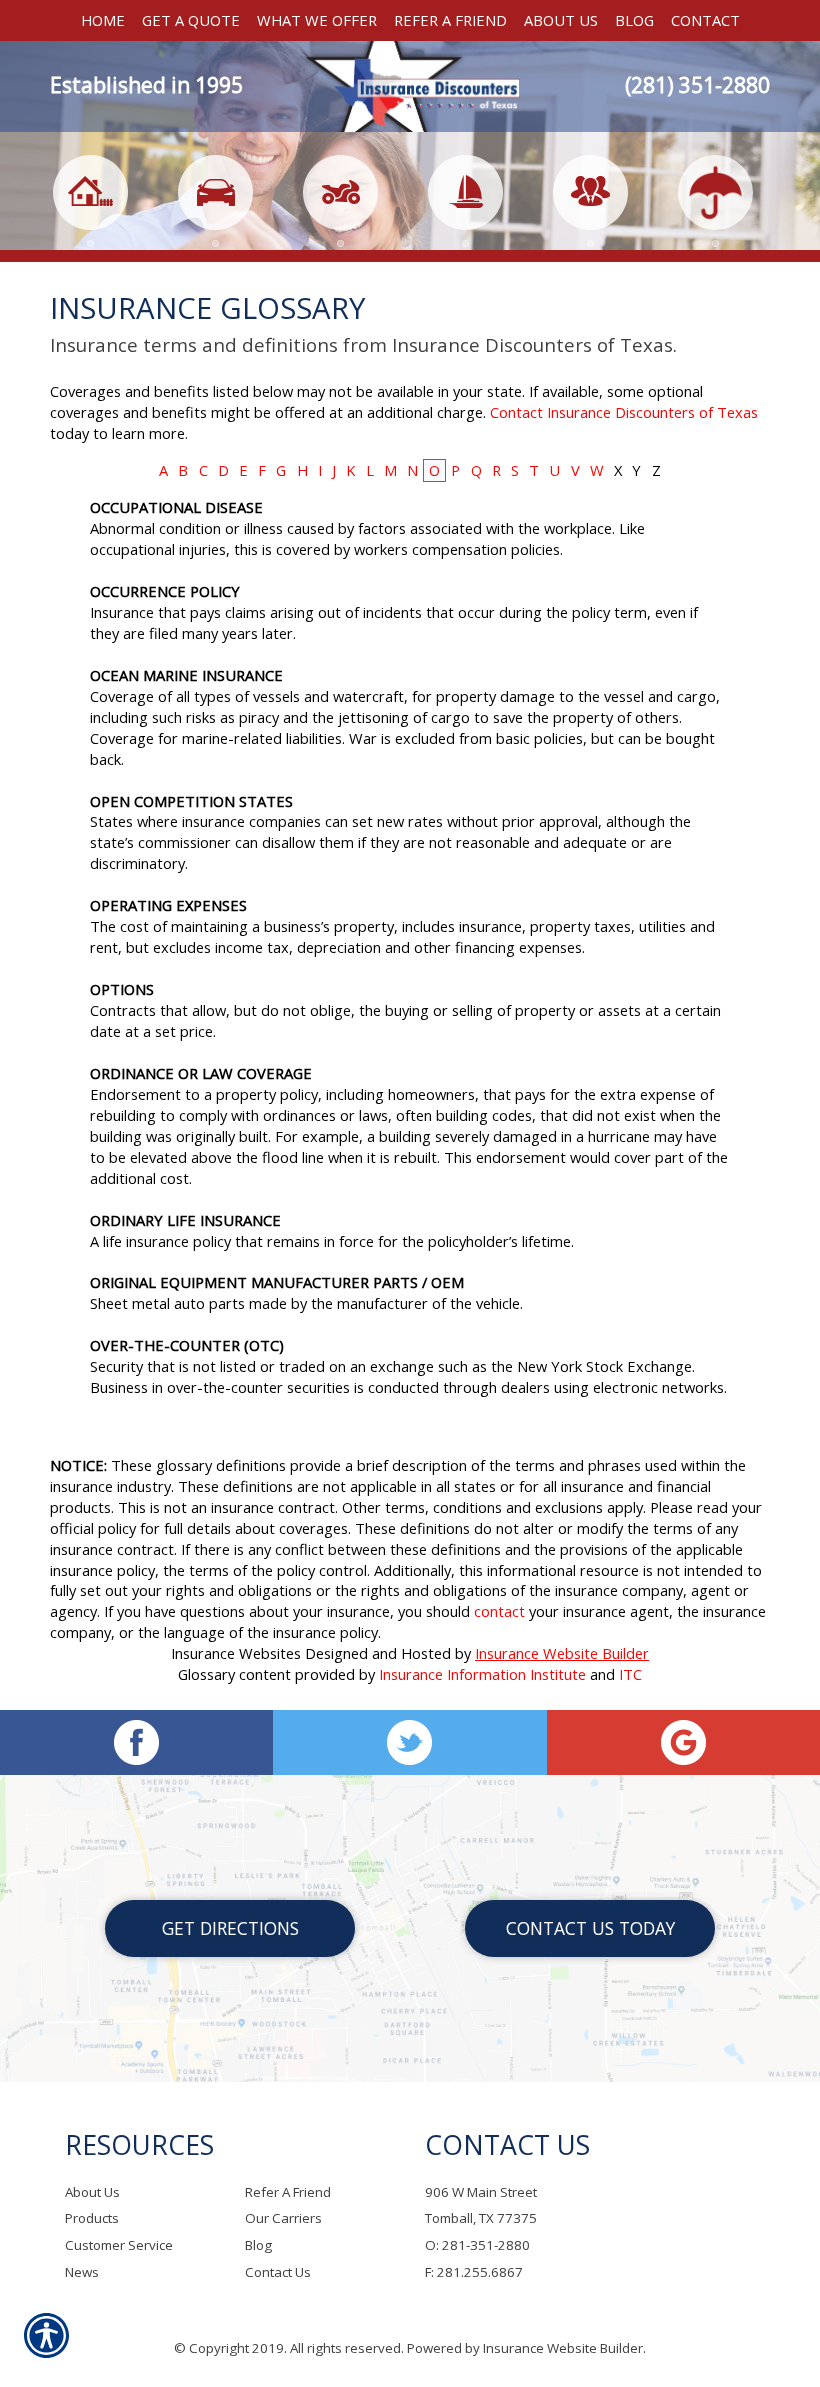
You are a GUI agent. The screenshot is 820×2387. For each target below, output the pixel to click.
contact (499, 1611)
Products (92, 2218)
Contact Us (278, 2272)
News (82, 2272)
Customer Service (119, 2245)
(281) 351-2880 (697, 85)
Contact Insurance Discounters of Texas (624, 412)
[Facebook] (136, 1742)
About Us (92, 2192)
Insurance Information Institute (482, 1674)
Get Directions (230, 1928)
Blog (258, 2245)
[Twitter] (409, 1742)
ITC (630, 1674)
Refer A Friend (288, 2192)
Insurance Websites (236, 1653)
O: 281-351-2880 (477, 2245)
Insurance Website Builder (562, 1653)
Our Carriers (283, 2218)
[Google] (683, 1742)
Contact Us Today (590, 1928)
